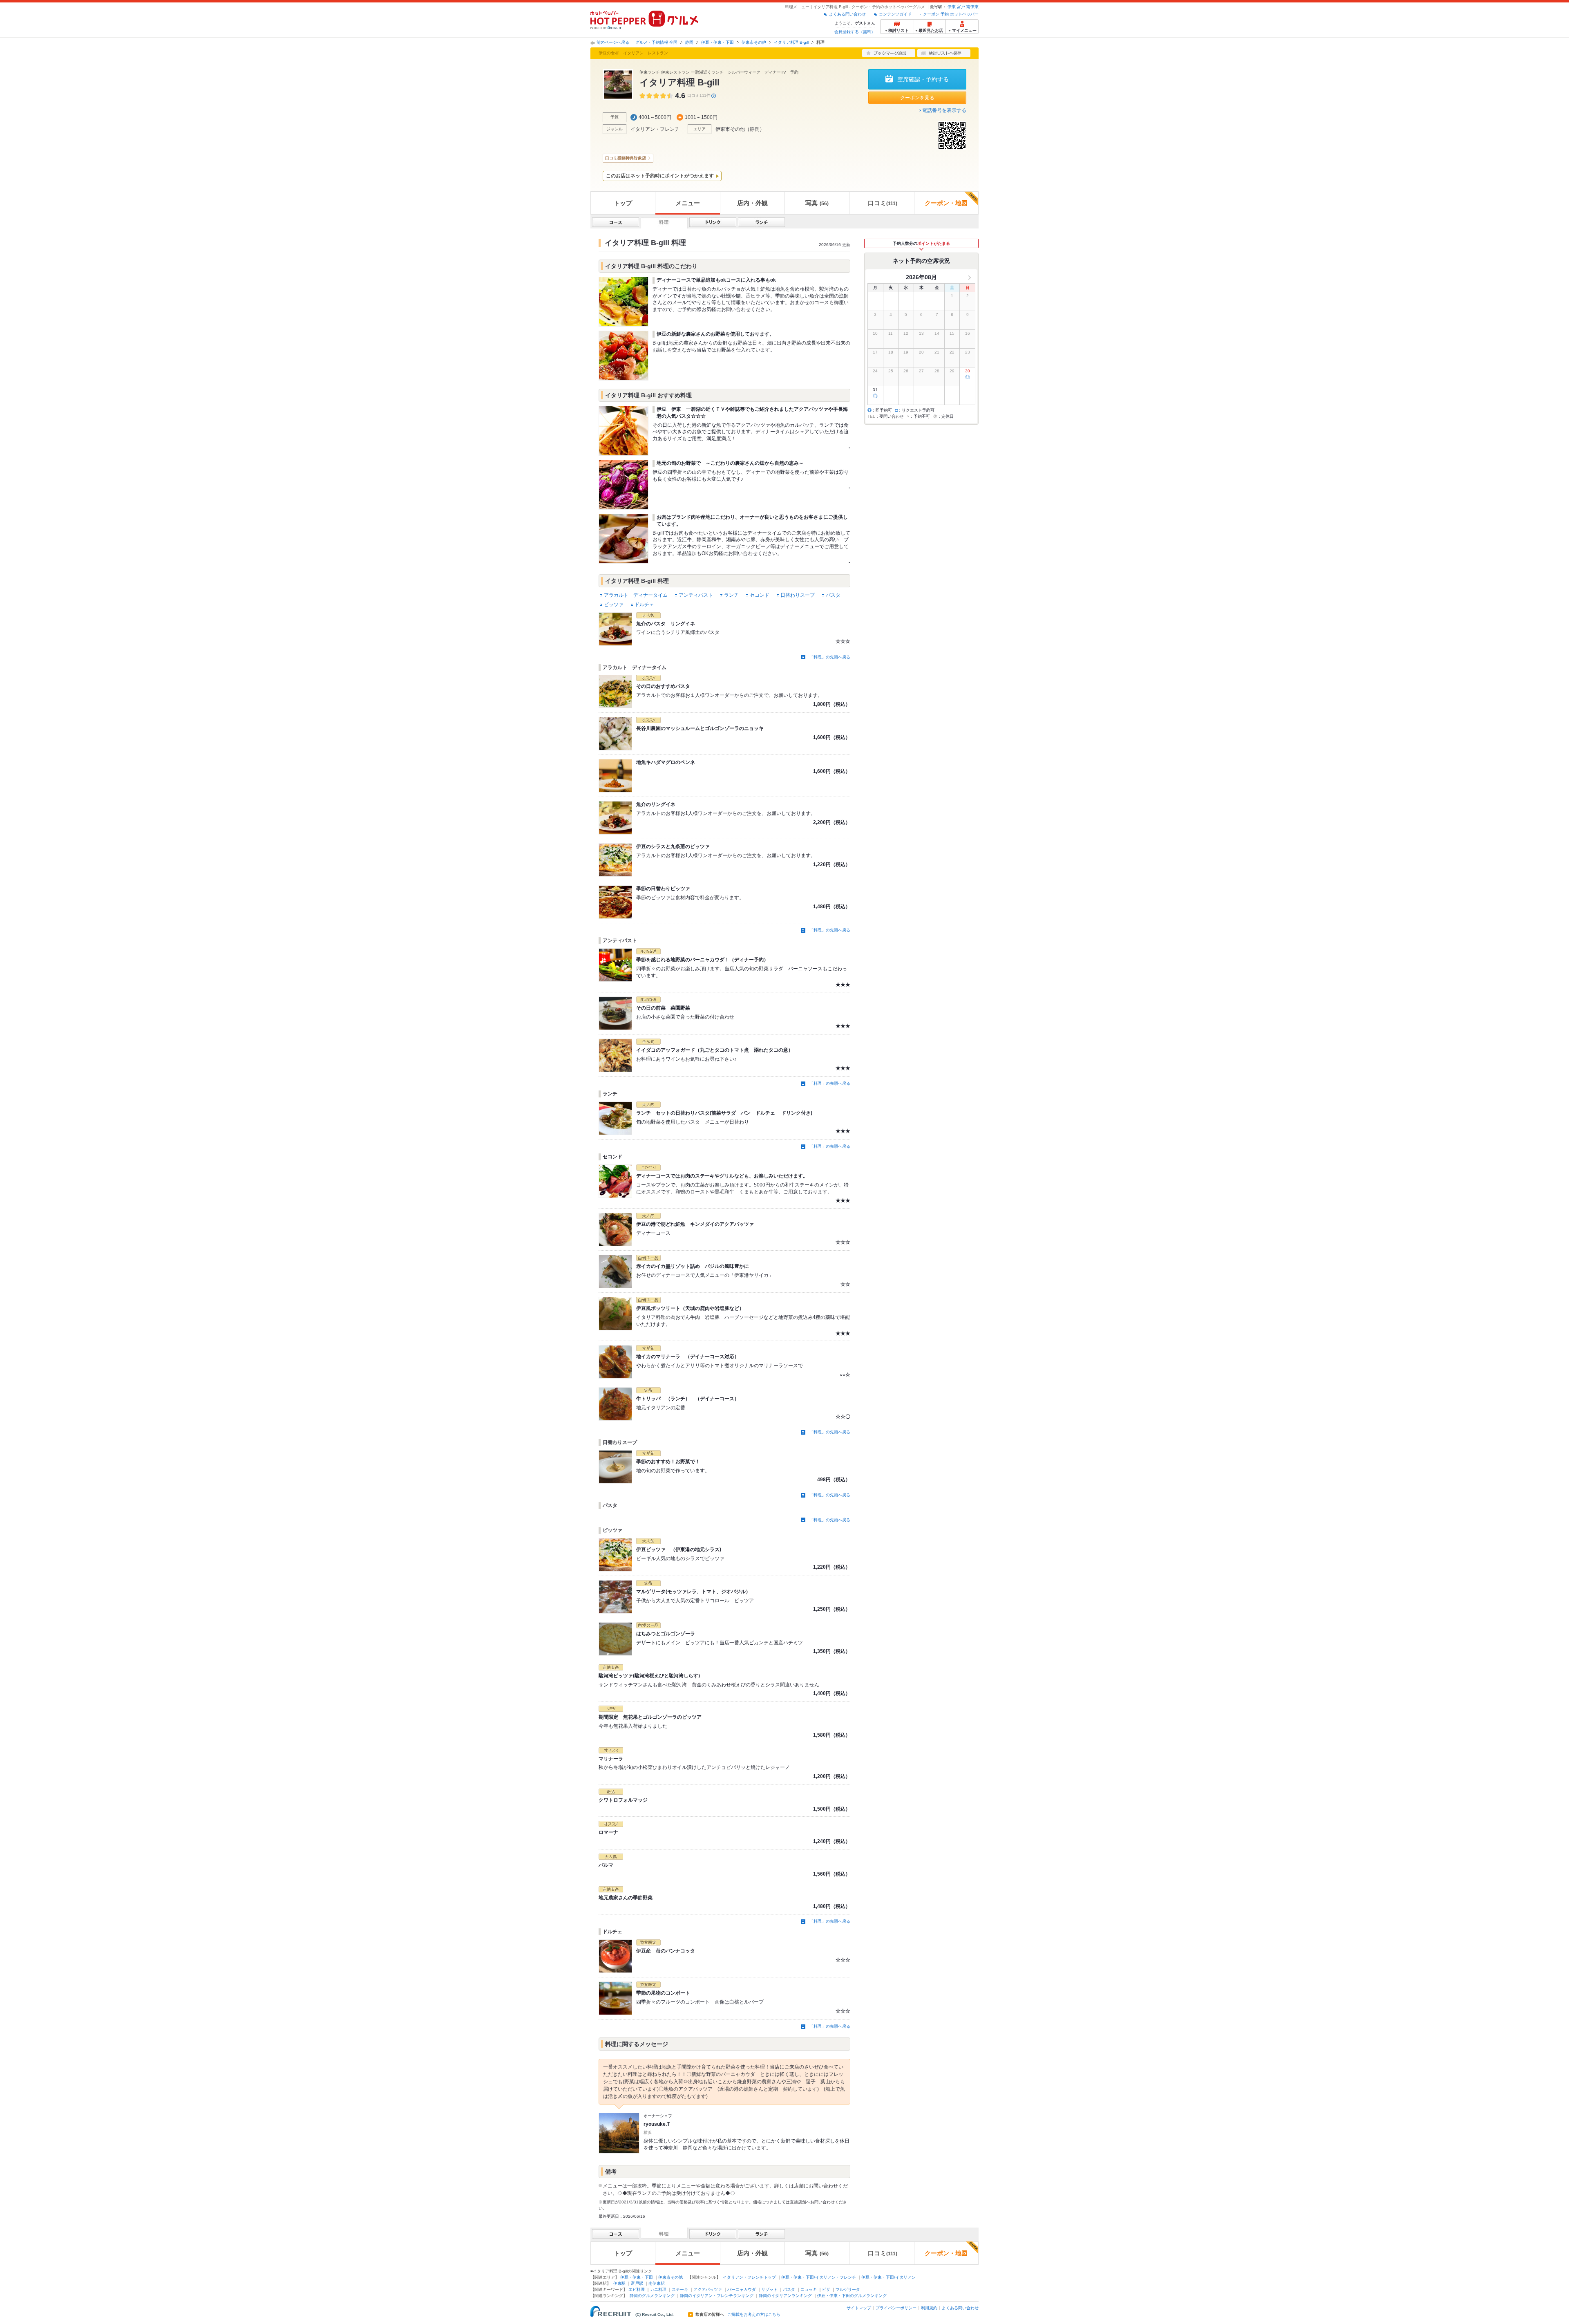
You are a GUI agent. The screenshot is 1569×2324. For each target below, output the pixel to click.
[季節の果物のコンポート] (615, 1998)
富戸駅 (637, 2283)
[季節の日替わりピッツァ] (615, 902)
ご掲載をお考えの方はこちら (754, 2315)
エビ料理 (637, 2289)
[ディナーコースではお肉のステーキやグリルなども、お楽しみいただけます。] (615, 1181)
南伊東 (972, 7)
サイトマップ (859, 2308)
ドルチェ (644, 605)
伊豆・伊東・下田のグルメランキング (852, 2296)
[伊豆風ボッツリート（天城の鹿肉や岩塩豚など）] (615, 1314)
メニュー (688, 203)
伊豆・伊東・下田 (717, 42)
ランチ (731, 595)
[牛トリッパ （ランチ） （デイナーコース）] (615, 1404)
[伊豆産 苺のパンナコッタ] (615, 1956)
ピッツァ (614, 605)
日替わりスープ (798, 595)
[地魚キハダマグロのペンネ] (615, 776)
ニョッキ (809, 2289)
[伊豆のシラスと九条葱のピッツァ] (615, 860)
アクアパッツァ (708, 2289)
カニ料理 (658, 2289)
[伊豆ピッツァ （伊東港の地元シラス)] (615, 1555)
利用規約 (929, 2308)
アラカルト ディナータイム (636, 595)
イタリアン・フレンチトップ (749, 2277)
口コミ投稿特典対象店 (626, 158)
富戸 (961, 7)
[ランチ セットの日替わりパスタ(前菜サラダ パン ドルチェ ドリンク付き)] (615, 1118)
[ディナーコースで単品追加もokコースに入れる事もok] (624, 302)
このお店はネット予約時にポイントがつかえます (660, 176)
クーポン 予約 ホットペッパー (951, 14)
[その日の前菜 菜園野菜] (615, 1013)
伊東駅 (619, 2283)
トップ (623, 203)
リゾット (769, 2289)
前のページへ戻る (613, 42)
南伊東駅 (657, 2283)
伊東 (952, 7)
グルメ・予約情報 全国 (656, 42)
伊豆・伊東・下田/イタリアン (888, 2277)
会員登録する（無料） (855, 32)
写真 (817, 203)
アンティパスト (696, 595)
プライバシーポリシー (896, 2308)
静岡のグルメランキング (652, 2296)
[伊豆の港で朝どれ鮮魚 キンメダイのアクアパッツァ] (615, 1229)
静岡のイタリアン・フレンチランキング (717, 2296)
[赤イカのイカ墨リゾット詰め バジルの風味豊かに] (615, 1272)
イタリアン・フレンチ (655, 129)
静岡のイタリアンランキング (785, 2296)
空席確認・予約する (923, 79)
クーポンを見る (917, 98)
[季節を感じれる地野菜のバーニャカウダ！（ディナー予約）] (615, 965)
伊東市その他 (754, 42)
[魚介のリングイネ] (615, 818)
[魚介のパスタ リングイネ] (615, 629)
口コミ (883, 203)
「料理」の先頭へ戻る (830, 657)
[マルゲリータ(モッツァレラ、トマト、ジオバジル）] (615, 1597)
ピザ (826, 2289)
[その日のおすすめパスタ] (615, 692)
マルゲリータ (848, 2289)
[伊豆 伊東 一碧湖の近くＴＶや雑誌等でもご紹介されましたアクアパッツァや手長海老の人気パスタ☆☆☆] (624, 431)
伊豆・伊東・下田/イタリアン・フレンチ (819, 2277)
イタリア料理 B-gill (791, 42)
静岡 (689, 42)
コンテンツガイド (895, 14)
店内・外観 (752, 203)
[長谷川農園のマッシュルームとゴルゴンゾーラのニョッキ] (615, 734)
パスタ (833, 595)
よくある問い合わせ (847, 14)
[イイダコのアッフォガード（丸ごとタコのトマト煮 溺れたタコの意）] (615, 1055)
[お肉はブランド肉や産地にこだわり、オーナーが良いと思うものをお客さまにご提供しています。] (624, 539)
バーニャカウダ (742, 2289)
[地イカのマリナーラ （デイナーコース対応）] (615, 1362)
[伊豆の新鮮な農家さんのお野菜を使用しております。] (624, 356)
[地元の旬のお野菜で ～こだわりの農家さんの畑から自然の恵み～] (624, 485)
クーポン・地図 (946, 203)
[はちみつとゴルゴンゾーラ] (615, 1639)
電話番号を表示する (944, 110)
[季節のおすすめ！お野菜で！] (615, 1467)
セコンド (760, 595)
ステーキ (680, 2289)
